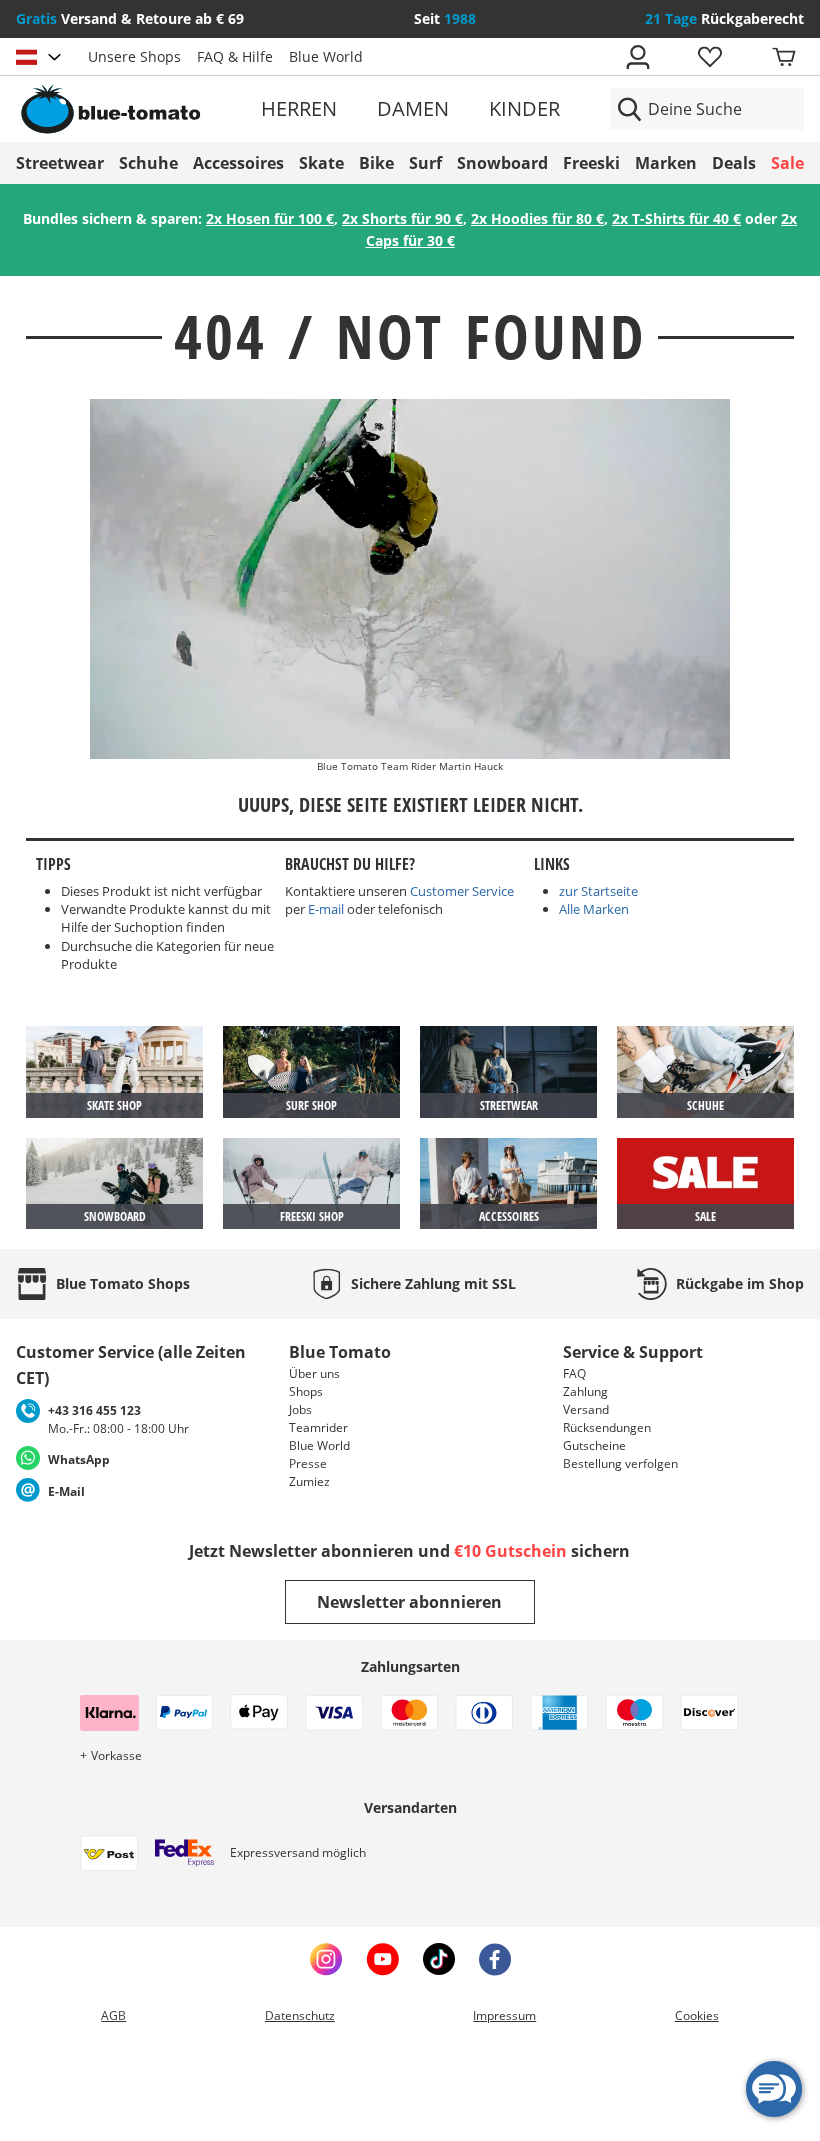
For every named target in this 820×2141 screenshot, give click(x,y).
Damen (413, 108)
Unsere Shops (134, 56)
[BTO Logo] (142, 109)
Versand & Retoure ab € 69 (130, 18)
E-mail (326, 909)
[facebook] (495, 1959)
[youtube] (382, 1959)
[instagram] (326, 1959)
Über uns (314, 1373)
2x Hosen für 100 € (270, 218)
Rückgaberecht (724, 18)
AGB (113, 2015)
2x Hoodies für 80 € (537, 218)
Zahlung (585, 1391)
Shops (306, 1391)
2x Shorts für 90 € (402, 218)
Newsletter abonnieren (409, 1602)
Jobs (300, 1409)
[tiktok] (439, 1959)
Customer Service (462, 891)
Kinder (524, 108)
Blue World (326, 56)
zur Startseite (598, 891)
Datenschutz (300, 2015)
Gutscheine (594, 1445)
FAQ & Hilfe (235, 56)
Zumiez (309, 1481)
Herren (299, 108)
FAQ (574, 1373)
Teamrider (318, 1427)
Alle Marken (594, 909)
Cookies (697, 2015)
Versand (586, 1409)
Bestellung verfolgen (620, 1463)
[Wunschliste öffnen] (709, 57)
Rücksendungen (607, 1427)
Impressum (504, 2015)
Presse (308, 1463)
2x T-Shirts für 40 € (676, 218)
